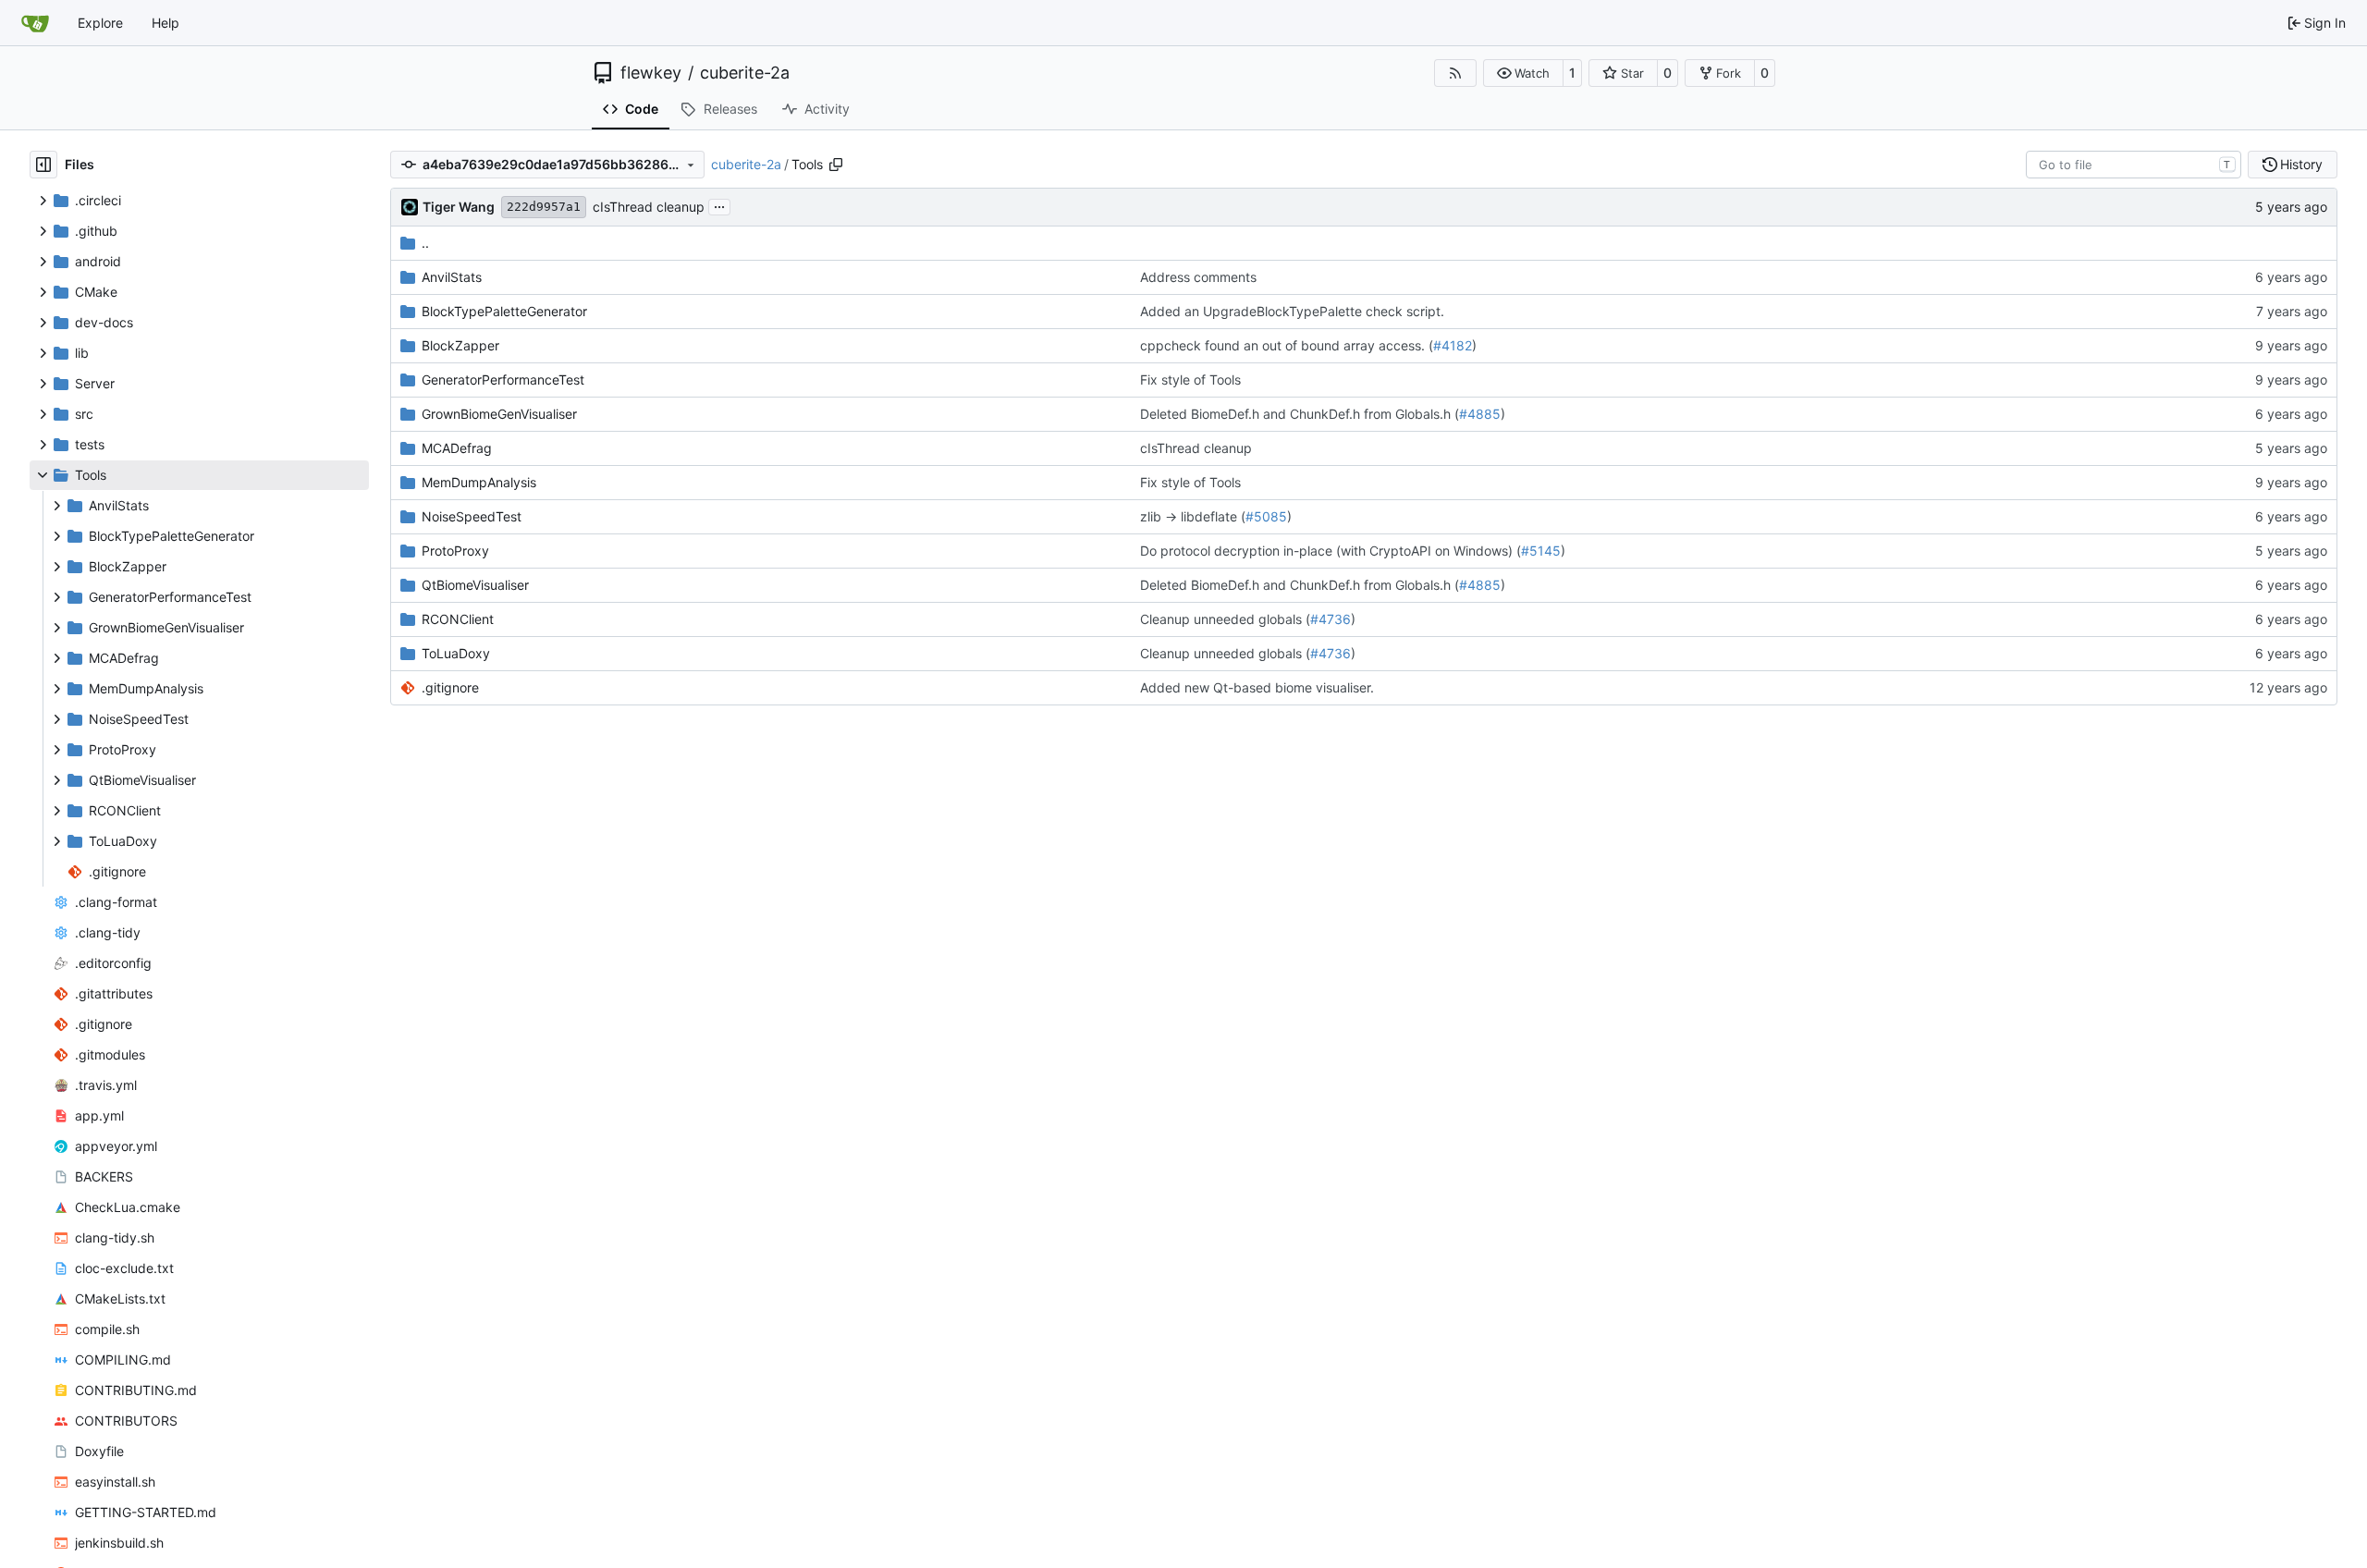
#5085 (1266, 516)
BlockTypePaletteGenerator (504, 311)
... (719, 205)
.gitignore (450, 687)
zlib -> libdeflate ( (1193, 516)
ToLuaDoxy (456, 653)
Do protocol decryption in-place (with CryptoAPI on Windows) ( (1331, 551)
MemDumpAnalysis (479, 482)
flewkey (651, 73)
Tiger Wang (459, 207)
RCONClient (458, 619)
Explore (100, 23)
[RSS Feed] (1455, 73)
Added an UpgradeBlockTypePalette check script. (1292, 311)
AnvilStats (452, 277)
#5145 (1541, 551)
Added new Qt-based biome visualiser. (1257, 687)
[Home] (35, 23)
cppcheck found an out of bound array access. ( (1287, 345)
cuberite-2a (745, 73)
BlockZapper (460, 345)
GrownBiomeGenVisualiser (499, 414)
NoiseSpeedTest (472, 516)
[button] (1523, 73)
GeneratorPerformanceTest (503, 380)
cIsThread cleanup (649, 207)
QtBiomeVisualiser (475, 585)
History (2301, 164)
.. (425, 243)
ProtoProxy (455, 551)
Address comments (1198, 277)
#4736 (1331, 619)
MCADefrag (457, 448)
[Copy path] (836, 165)
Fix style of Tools (1190, 380)
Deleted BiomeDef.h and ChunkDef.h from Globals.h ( (1300, 414)
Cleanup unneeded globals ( (1225, 619)
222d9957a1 (544, 207)
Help (166, 23)
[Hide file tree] (43, 165)
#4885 (1480, 414)
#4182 (1453, 345)
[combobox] (2134, 165)
